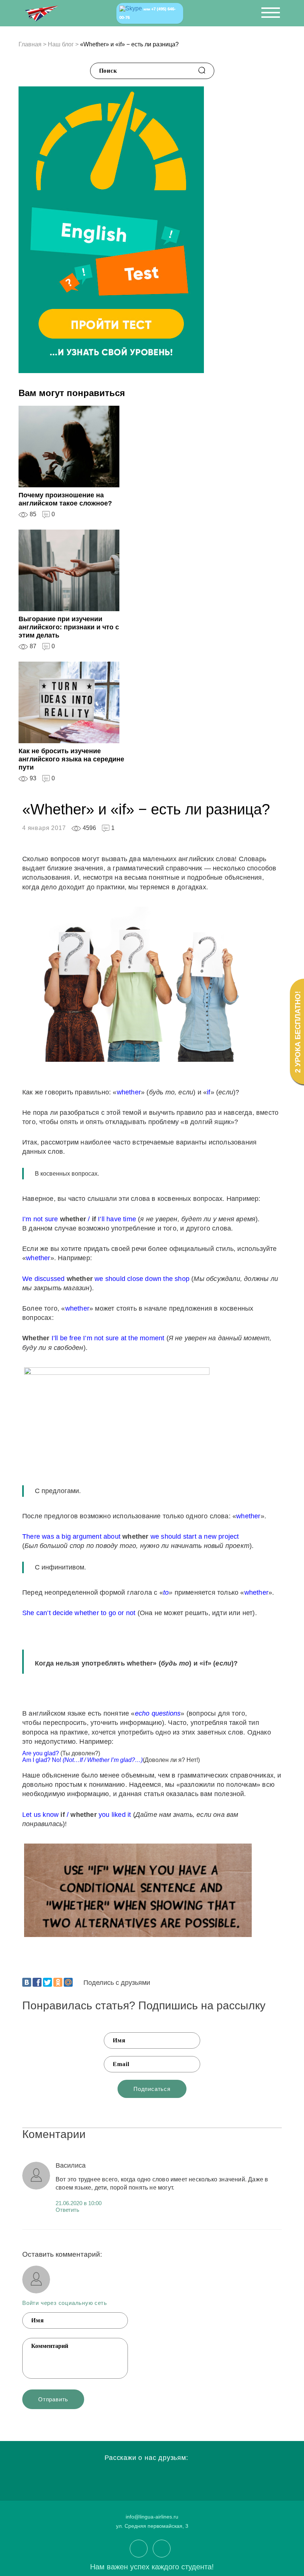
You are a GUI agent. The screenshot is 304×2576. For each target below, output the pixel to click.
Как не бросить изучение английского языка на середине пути (71, 759)
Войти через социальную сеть (65, 2303)
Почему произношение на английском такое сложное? (65, 499)
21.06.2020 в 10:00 (79, 2203)
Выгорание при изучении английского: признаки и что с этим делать (69, 627)
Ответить (67, 2210)
